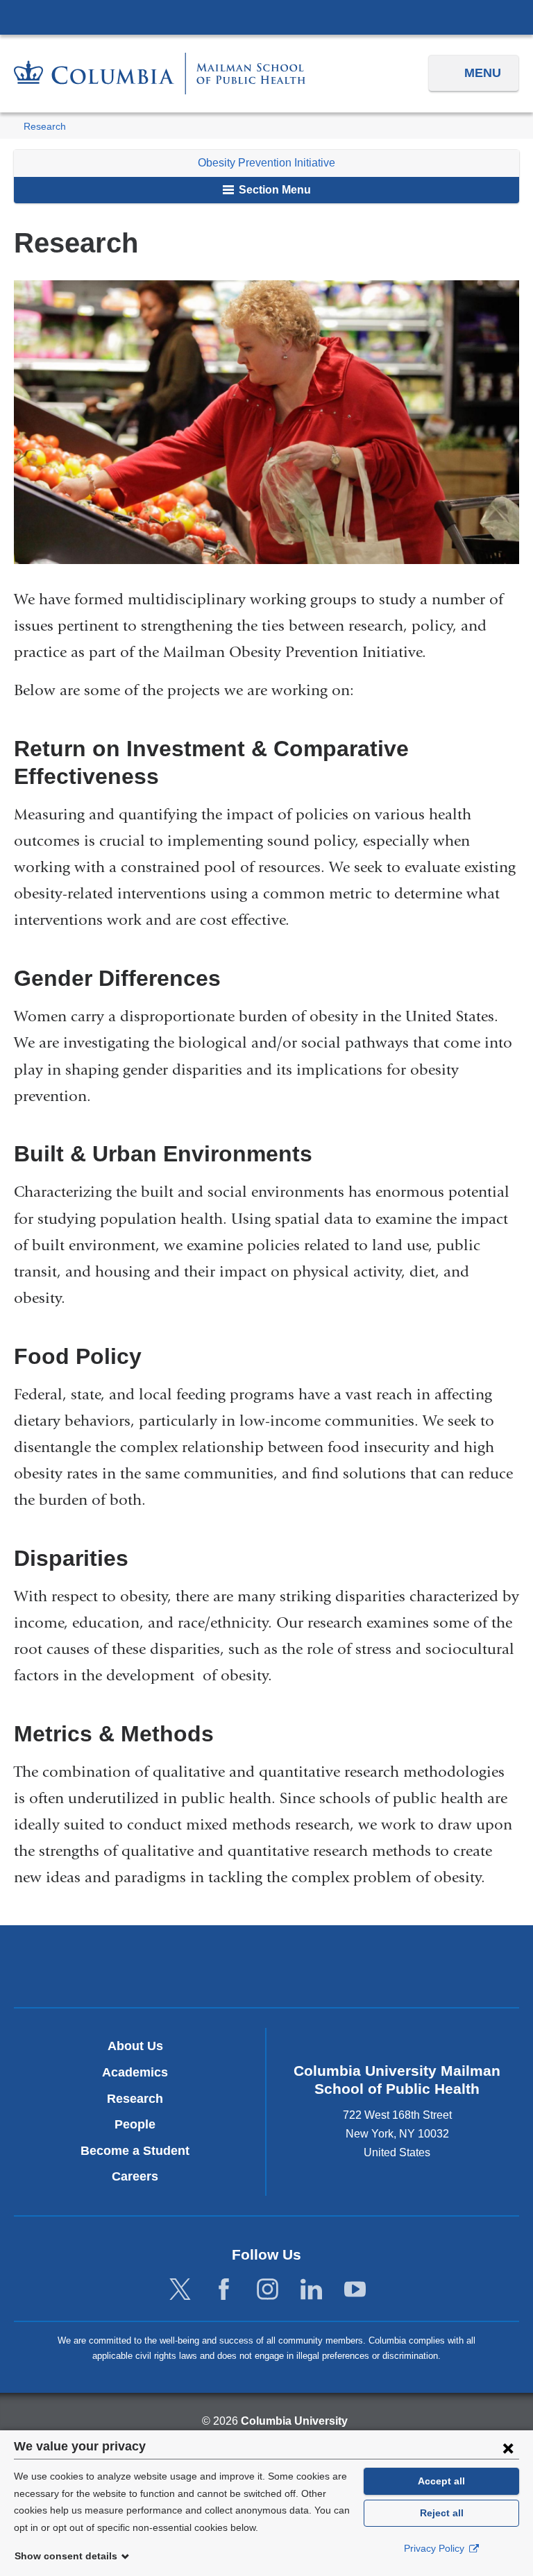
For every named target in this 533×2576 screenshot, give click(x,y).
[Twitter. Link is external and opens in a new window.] (180, 2290)
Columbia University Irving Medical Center (266, 17)
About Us (135, 2046)
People (135, 2124)
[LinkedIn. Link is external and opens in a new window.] (311, 2290)
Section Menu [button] (273, 190)
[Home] (160, 73)
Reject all (442, 2513)
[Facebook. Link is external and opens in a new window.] (224, 2290)
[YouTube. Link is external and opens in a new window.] (355, 2290)
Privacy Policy (435, 2548)
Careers (135, 2176)
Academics (135, 2072)
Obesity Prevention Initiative (266, 163)
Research (45, 127)
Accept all (441, 2481)
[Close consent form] (508, 2448)
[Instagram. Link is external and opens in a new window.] (268, 2290)
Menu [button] (483, 73)
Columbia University (294, 2421)
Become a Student (135, 2151)
